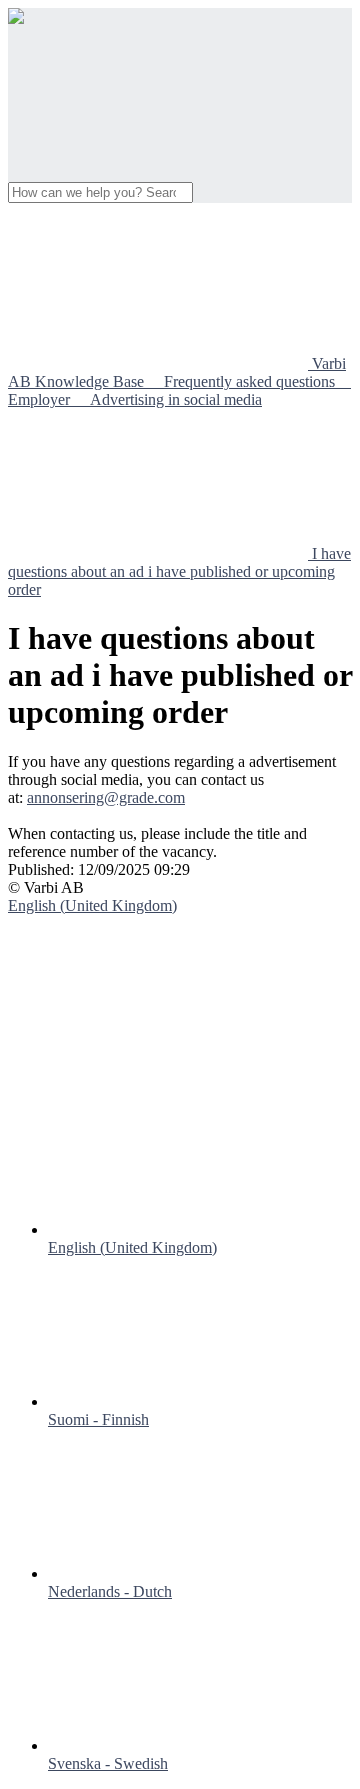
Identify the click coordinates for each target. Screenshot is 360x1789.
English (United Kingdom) (132, 1247)
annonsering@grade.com (106, 797)
